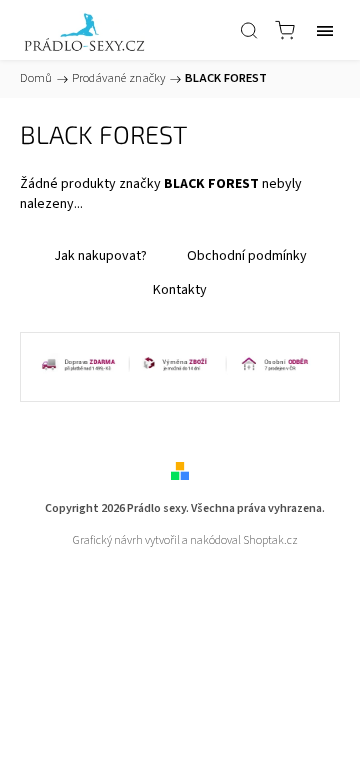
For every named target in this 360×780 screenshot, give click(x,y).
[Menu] (325, 30)
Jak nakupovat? (100, 256)
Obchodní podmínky (247, 256)
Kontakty (180, 290)
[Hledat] (249, 30)
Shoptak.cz (270, 540)
